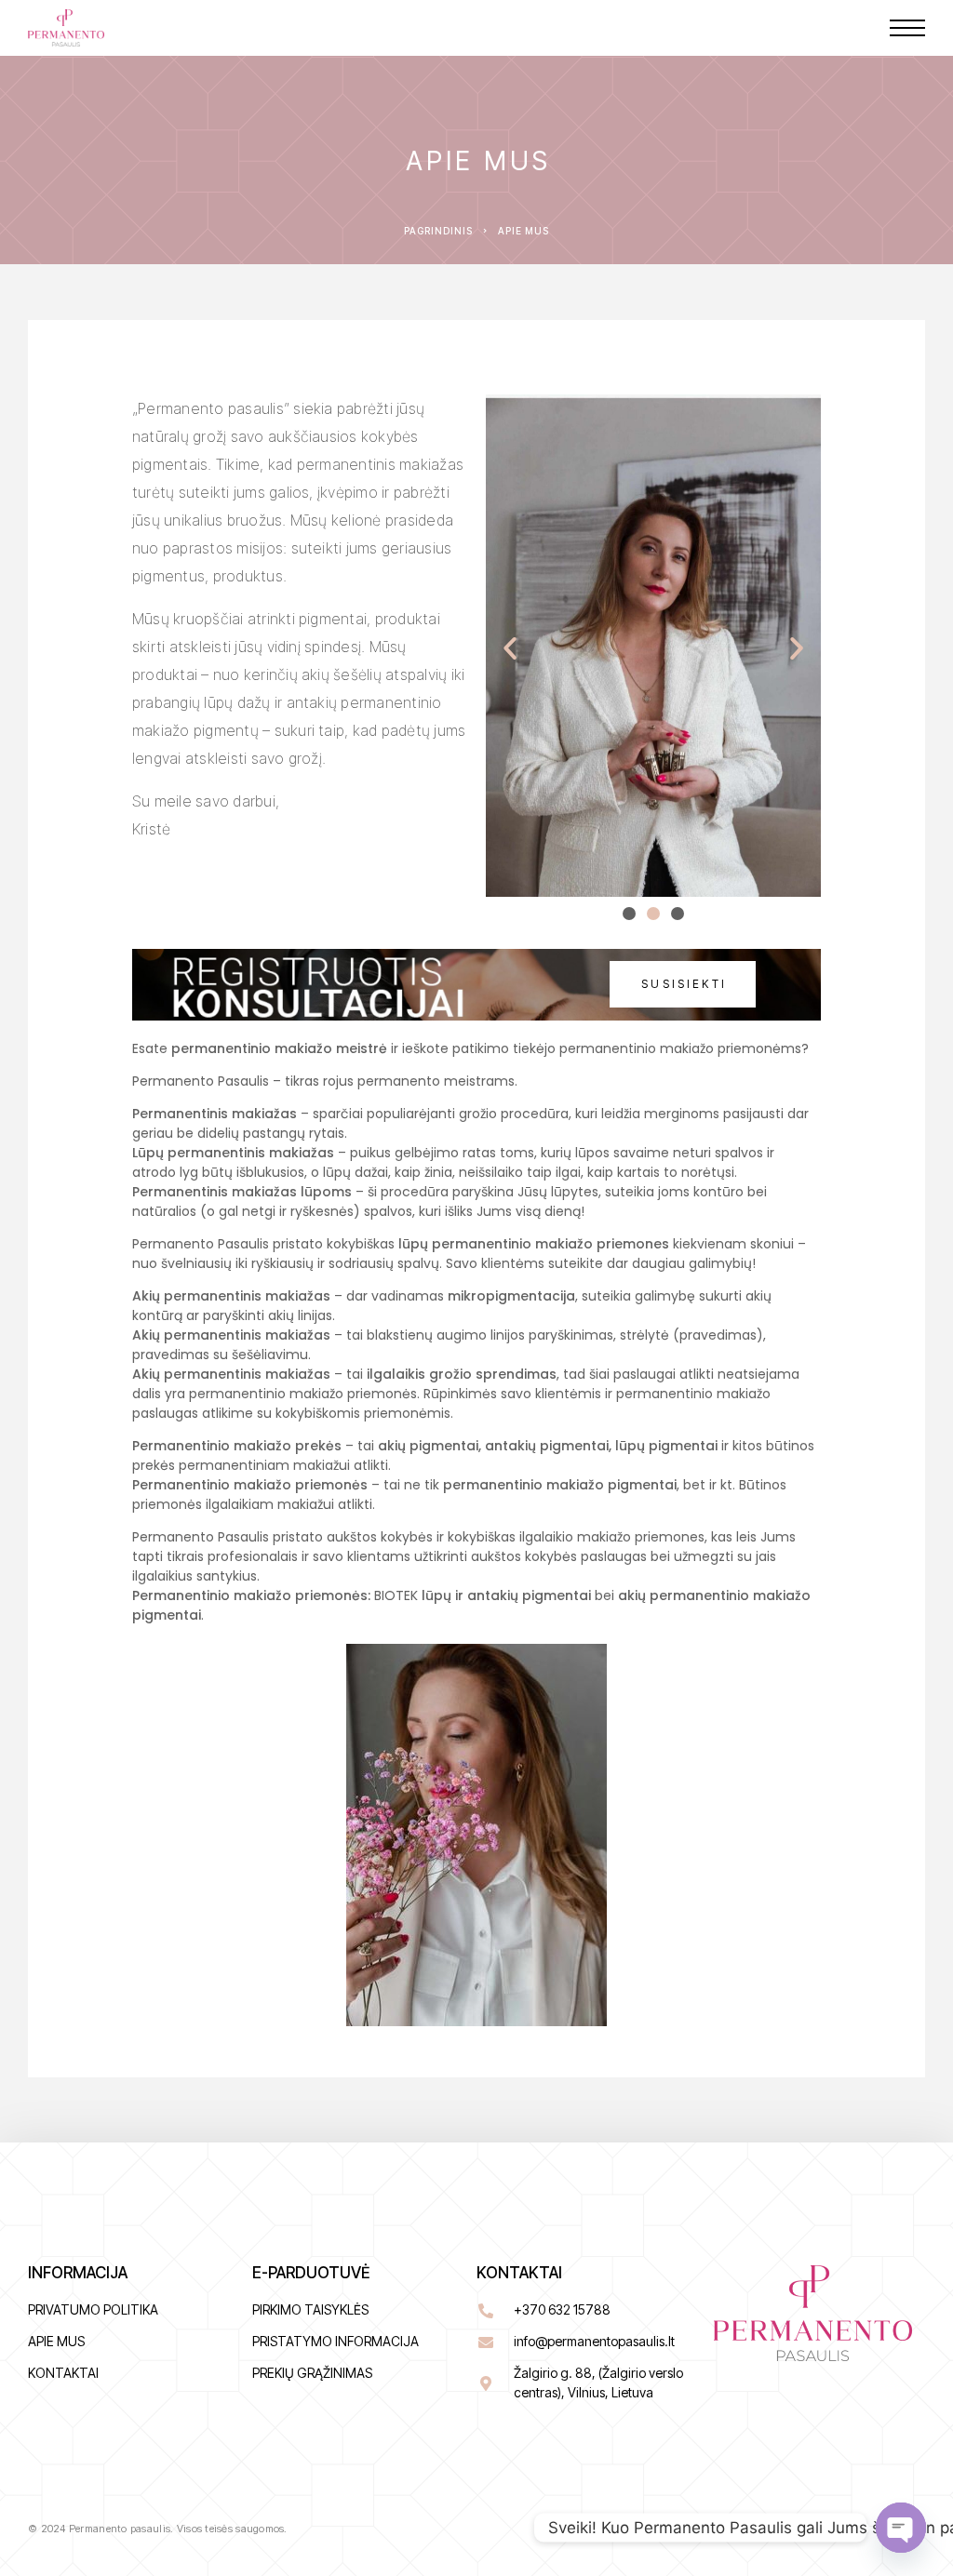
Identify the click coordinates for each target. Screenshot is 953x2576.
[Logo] (66, 28)
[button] (510, 648)
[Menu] (907, 28)
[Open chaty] (901, 2528)
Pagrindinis (438, 231)
